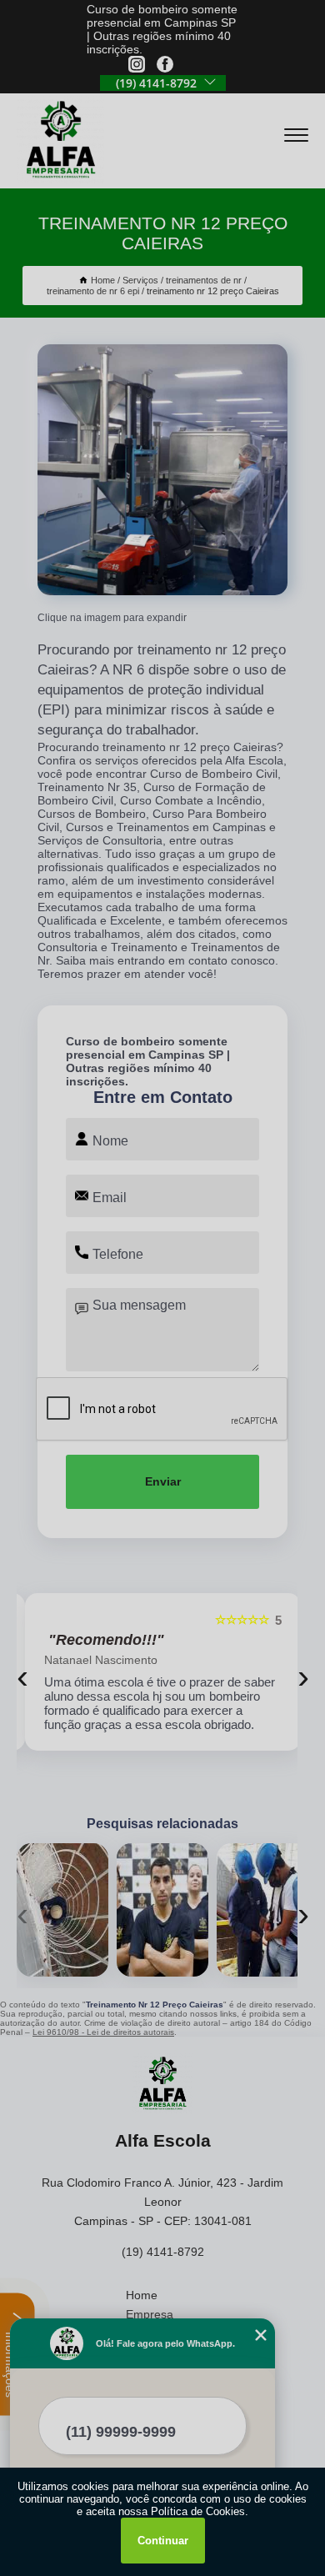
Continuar (163, 2541)
